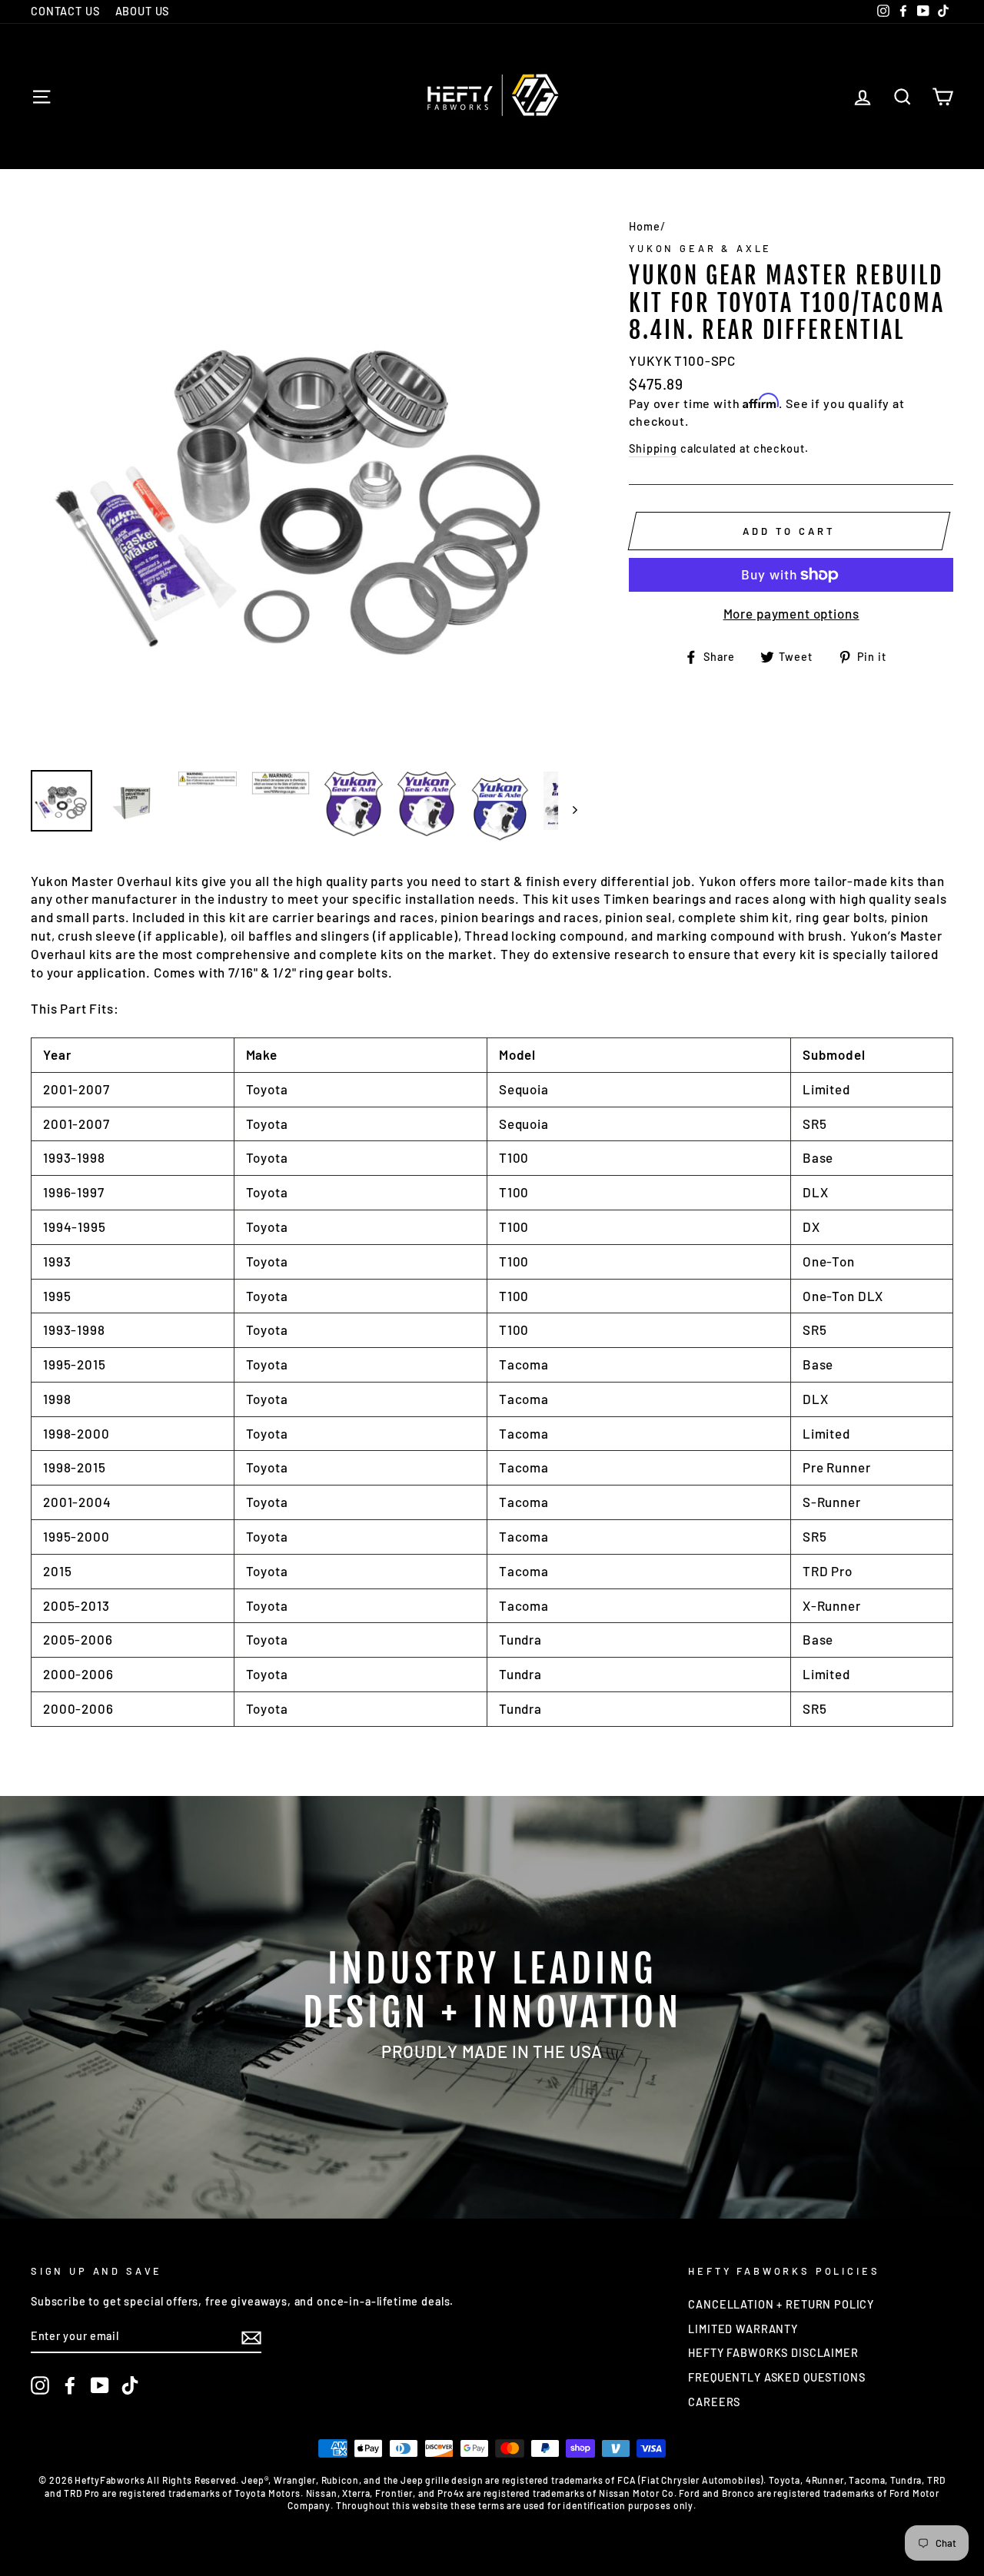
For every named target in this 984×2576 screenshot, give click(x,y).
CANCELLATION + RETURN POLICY (781, 2304)
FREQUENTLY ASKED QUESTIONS (776, 2377)
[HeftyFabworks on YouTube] (100, 2385)
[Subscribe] (251, 2337)
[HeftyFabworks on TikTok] (130, 2385)
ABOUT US (143, 11)
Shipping (653, 448)
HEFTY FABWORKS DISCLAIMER (773, 2353)
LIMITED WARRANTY (743, 2329)
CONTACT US (65, 11)
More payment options (791, 613)
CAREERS (714, 2402)
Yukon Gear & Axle (700, 248)
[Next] (568, 809)
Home (644, 226)
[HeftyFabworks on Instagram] (40, 2385)
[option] (304, 485)
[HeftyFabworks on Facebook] (70, 2385)
